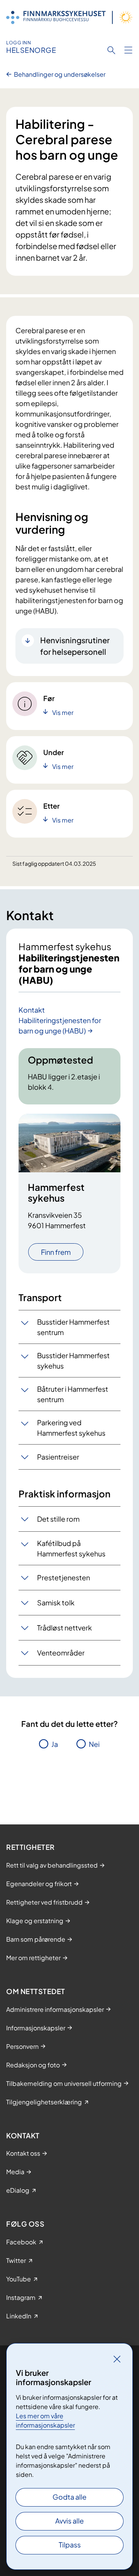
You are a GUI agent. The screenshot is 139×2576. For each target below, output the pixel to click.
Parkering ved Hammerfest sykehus (71, 1428)
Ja (55, 1744)
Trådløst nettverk (64, 1628)
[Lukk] (117, 2359)
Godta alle (69, 2497)
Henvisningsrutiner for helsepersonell (75, 646)
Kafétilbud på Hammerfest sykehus (71, 1548)
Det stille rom (58, 1519)
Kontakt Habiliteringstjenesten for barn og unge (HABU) (60, 1020)
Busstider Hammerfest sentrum (73, 1327)
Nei (94, 1744)
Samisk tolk (56, 1602)
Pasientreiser (58, 1457)
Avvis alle (69, 2521)
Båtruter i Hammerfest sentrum (73, 1394)
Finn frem (56, 1252)
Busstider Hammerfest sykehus (73, 1360)
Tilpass (70, 2545)
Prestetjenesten (64, 1577)
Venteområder (61, 1653)
